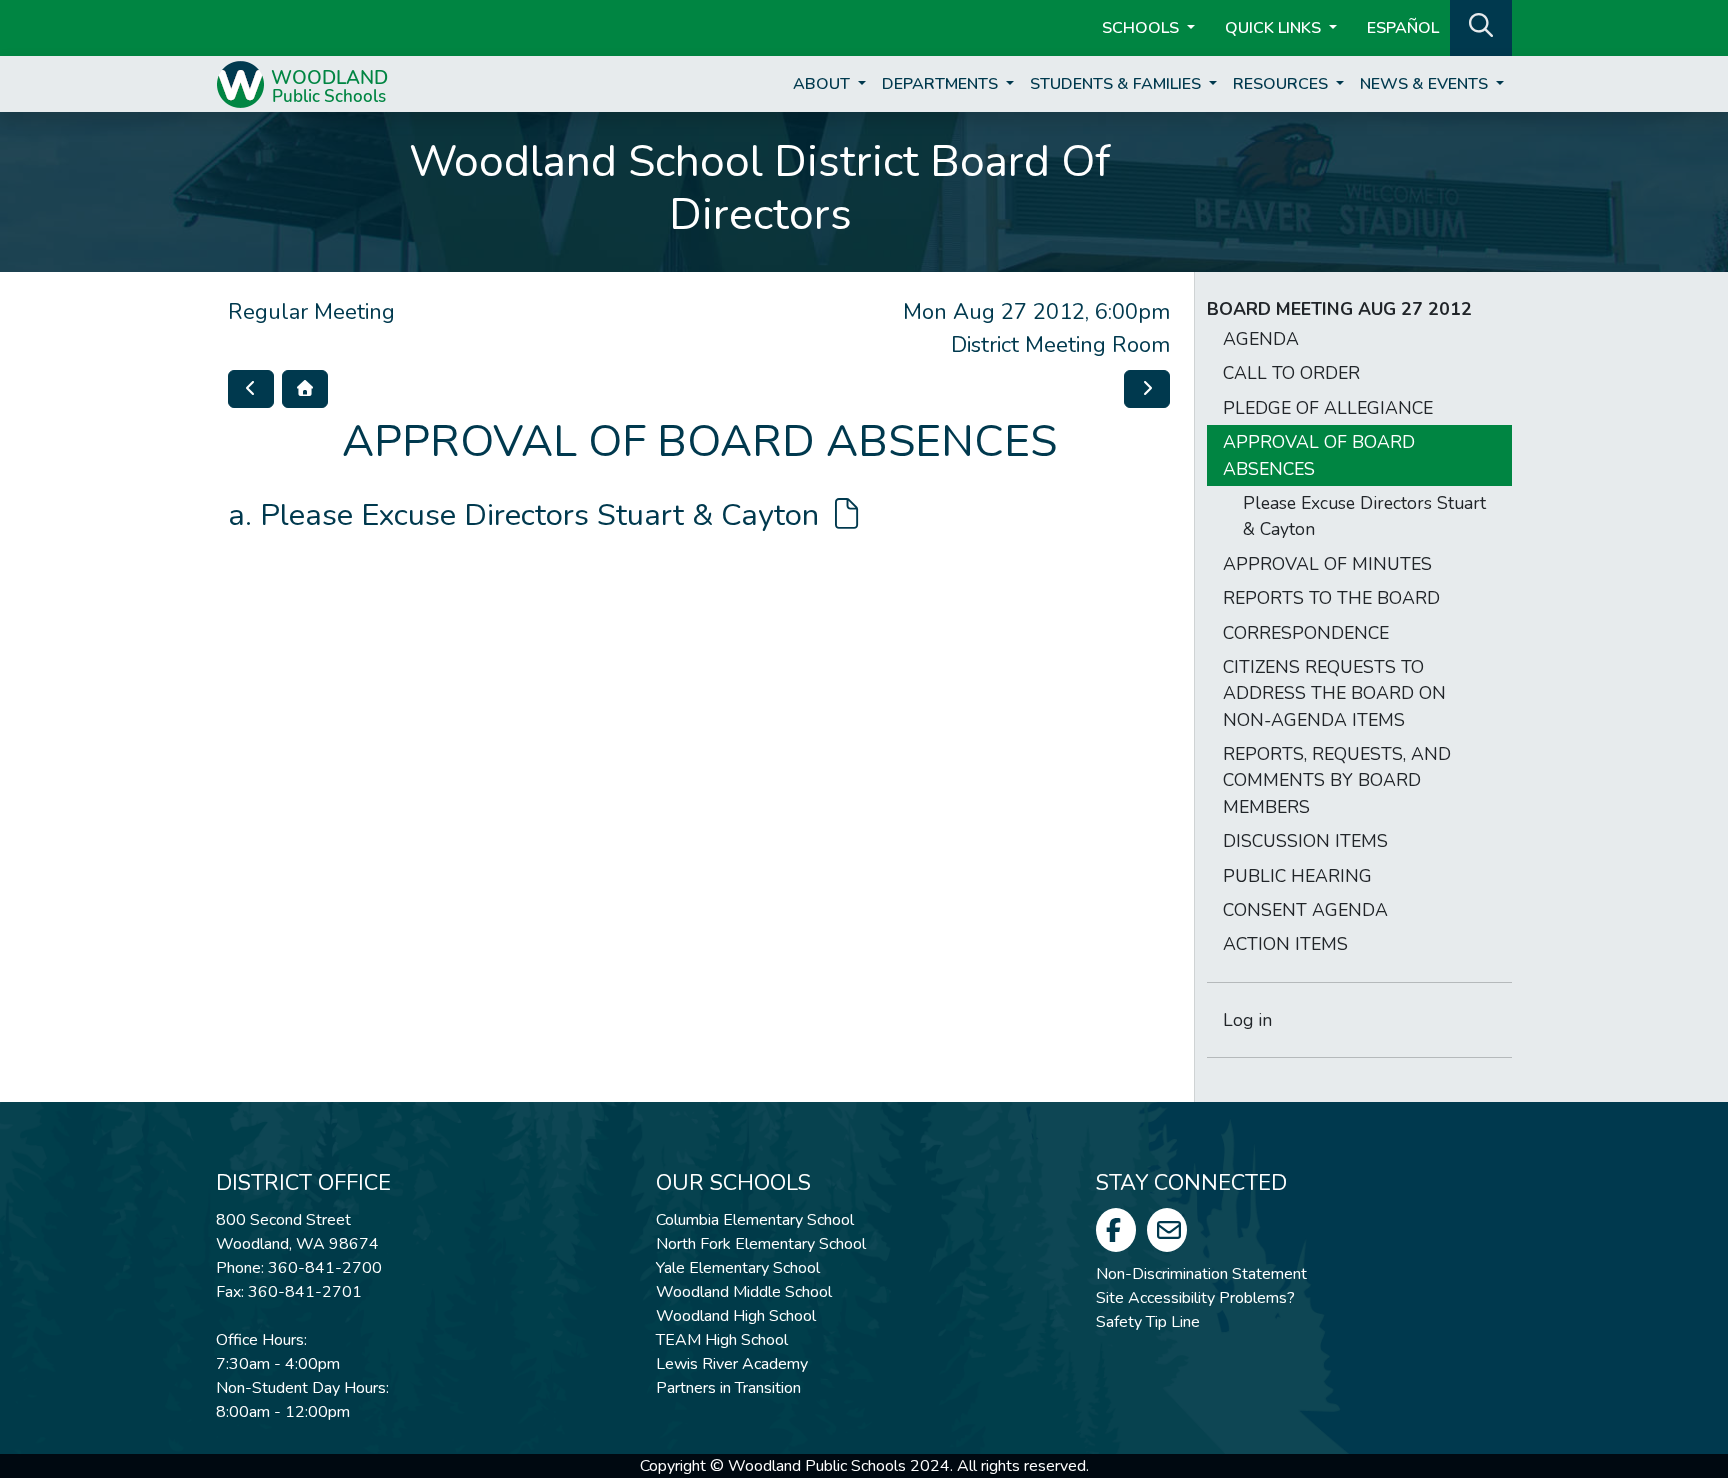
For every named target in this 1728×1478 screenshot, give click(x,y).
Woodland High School (736, 1316)
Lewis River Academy (732, 1364)
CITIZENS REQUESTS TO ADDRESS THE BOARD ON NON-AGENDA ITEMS (1334, 693)
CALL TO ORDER (1291, 373)
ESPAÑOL (1403, 28)
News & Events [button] (1426, 84)
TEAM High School (722, 1340)
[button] (1481, 26)
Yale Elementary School (738, 1268)
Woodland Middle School (744, 1292)
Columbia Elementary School (755, 1220)
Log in (1247, 1020)
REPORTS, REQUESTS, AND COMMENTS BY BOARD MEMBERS (1337, 780)
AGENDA (1261, 339)
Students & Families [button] (1117, 84)
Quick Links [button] (1275, 28)
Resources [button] (1282, 84)
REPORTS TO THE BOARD (1331, 598)
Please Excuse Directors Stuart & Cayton (543, 515)
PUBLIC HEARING (1297, 876)
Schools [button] (1142, 28)
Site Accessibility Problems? (1195, 1298)
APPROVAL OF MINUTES (1327, 564)
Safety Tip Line (1148, 1322)
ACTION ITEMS (1285, 944)
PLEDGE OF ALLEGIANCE (1328, 408)
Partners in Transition (728, 1388)
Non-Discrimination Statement (1201, 1274)
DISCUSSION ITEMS (1305, 841)
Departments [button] (942, 84)
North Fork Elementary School (761, 1244)
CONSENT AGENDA (1305, 910)
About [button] (823, 84)
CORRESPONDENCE (1306, 633)
